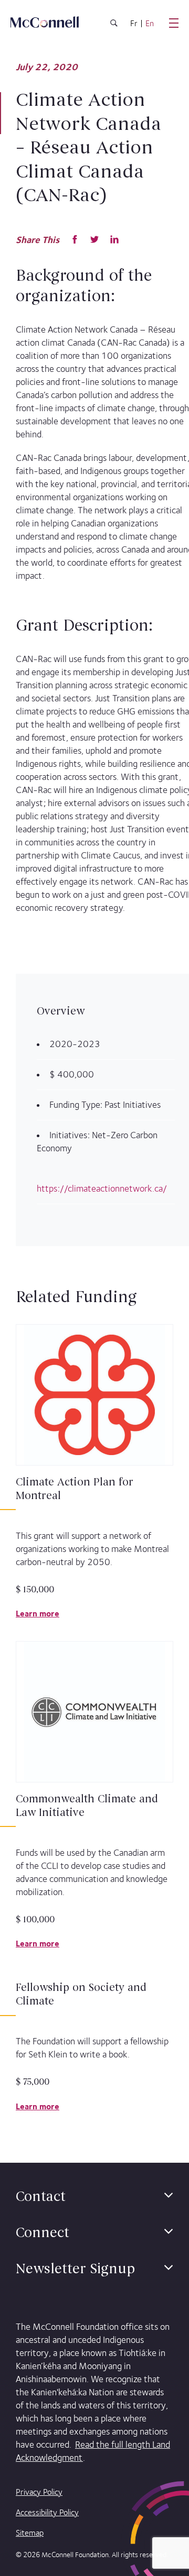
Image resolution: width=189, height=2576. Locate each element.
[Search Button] (114, 25)
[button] (169, 2195)
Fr (134, 24)
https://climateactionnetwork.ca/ (102, 1188)
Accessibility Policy (47, 2512)
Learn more (38, 1614)
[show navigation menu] (174, 23)
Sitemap (30, 2533)
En (150, 24)
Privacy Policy (39, 2492)
